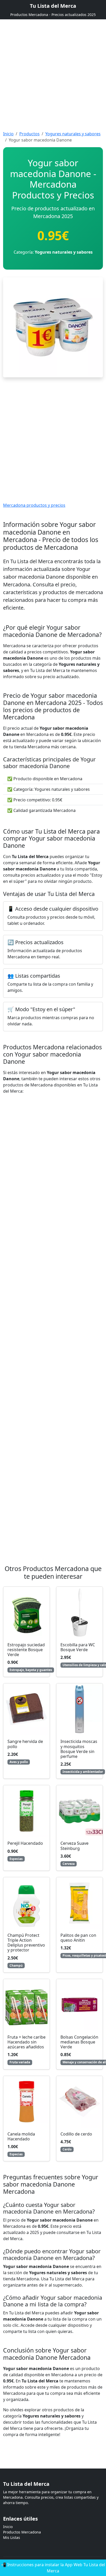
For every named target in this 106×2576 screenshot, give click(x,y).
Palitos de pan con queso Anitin (78, 1938)
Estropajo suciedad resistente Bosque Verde (26, 1650)
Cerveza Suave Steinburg (74, 1846)
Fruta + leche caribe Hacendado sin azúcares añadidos (26, 2042)
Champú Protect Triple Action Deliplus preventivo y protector (26, 1943)
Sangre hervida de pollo (25, 1744)
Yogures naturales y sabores (73, 134)
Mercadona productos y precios (34, 505)
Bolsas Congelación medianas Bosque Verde (79, 2042)
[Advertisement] (53, 72)
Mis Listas (12, 2537)
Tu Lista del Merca (53, 6)
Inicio (8, 134)
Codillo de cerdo (76, 2134)
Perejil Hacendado (25, 1843)
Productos (29, 134)
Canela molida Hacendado (21, 2136)
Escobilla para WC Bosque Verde (78, 1647)
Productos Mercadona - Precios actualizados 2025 (53, 15)
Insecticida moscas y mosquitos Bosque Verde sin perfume (79, 1749)
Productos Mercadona (22, 2532)
